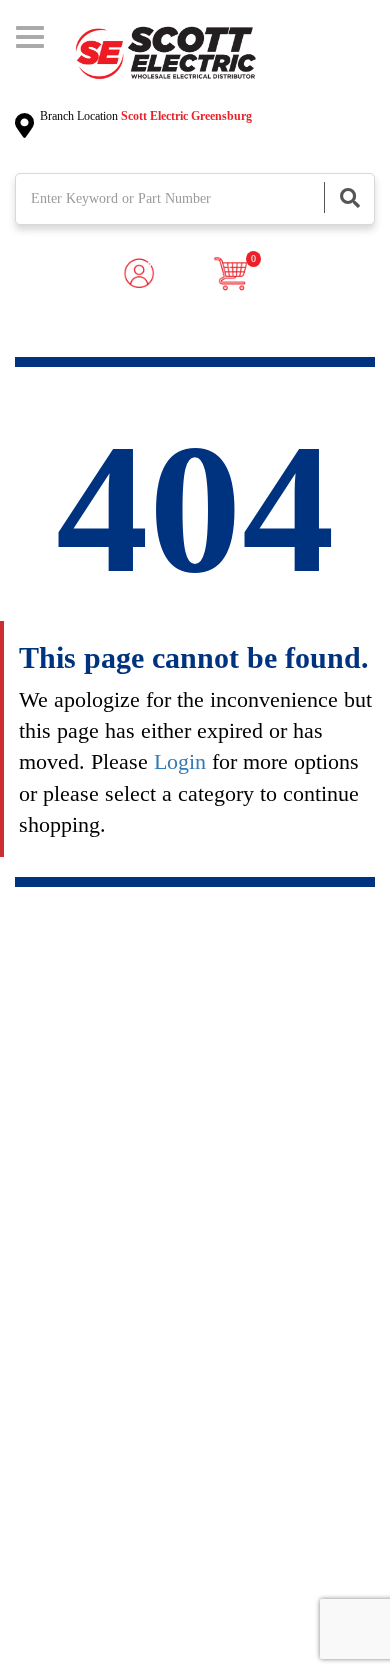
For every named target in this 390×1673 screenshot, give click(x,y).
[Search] (349, 197)
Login (180, 761)
